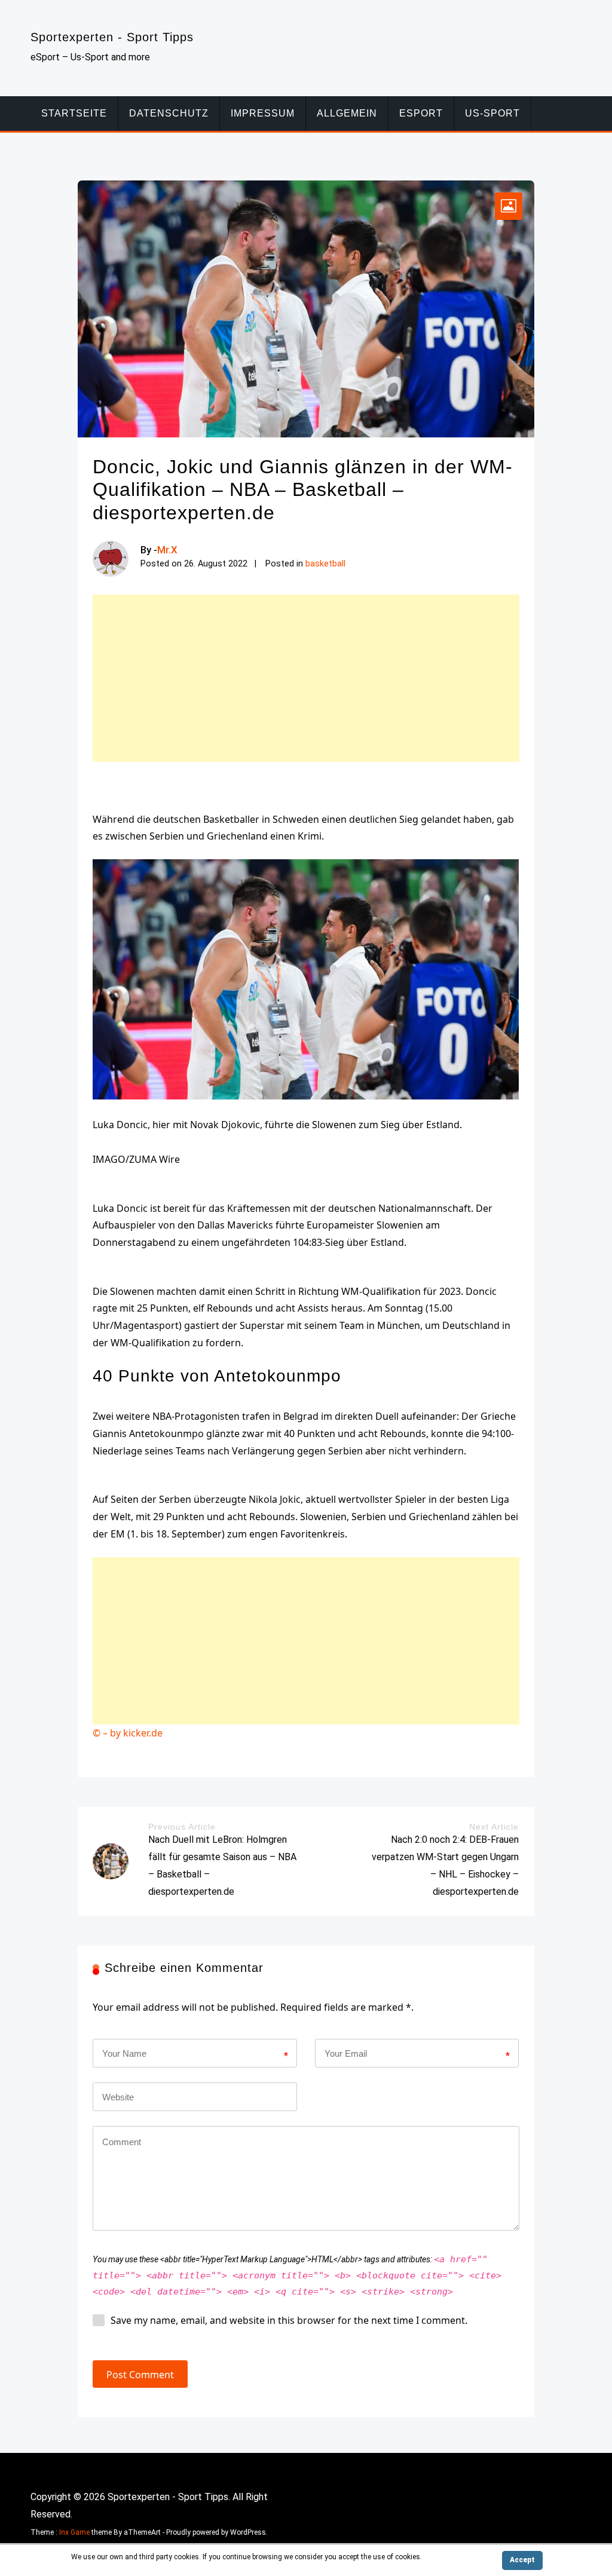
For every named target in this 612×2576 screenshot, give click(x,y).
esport (421, 113)
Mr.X (167, 550)
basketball (325, 564)
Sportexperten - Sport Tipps (112, 37)
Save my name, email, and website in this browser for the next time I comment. (289, 2320)
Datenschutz (169, 113)
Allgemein (347, 113)
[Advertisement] (306, 678)
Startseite (74, 113)
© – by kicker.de (128, 1733)
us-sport (492, 113)
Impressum (263, 113)
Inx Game (74, 2532)
